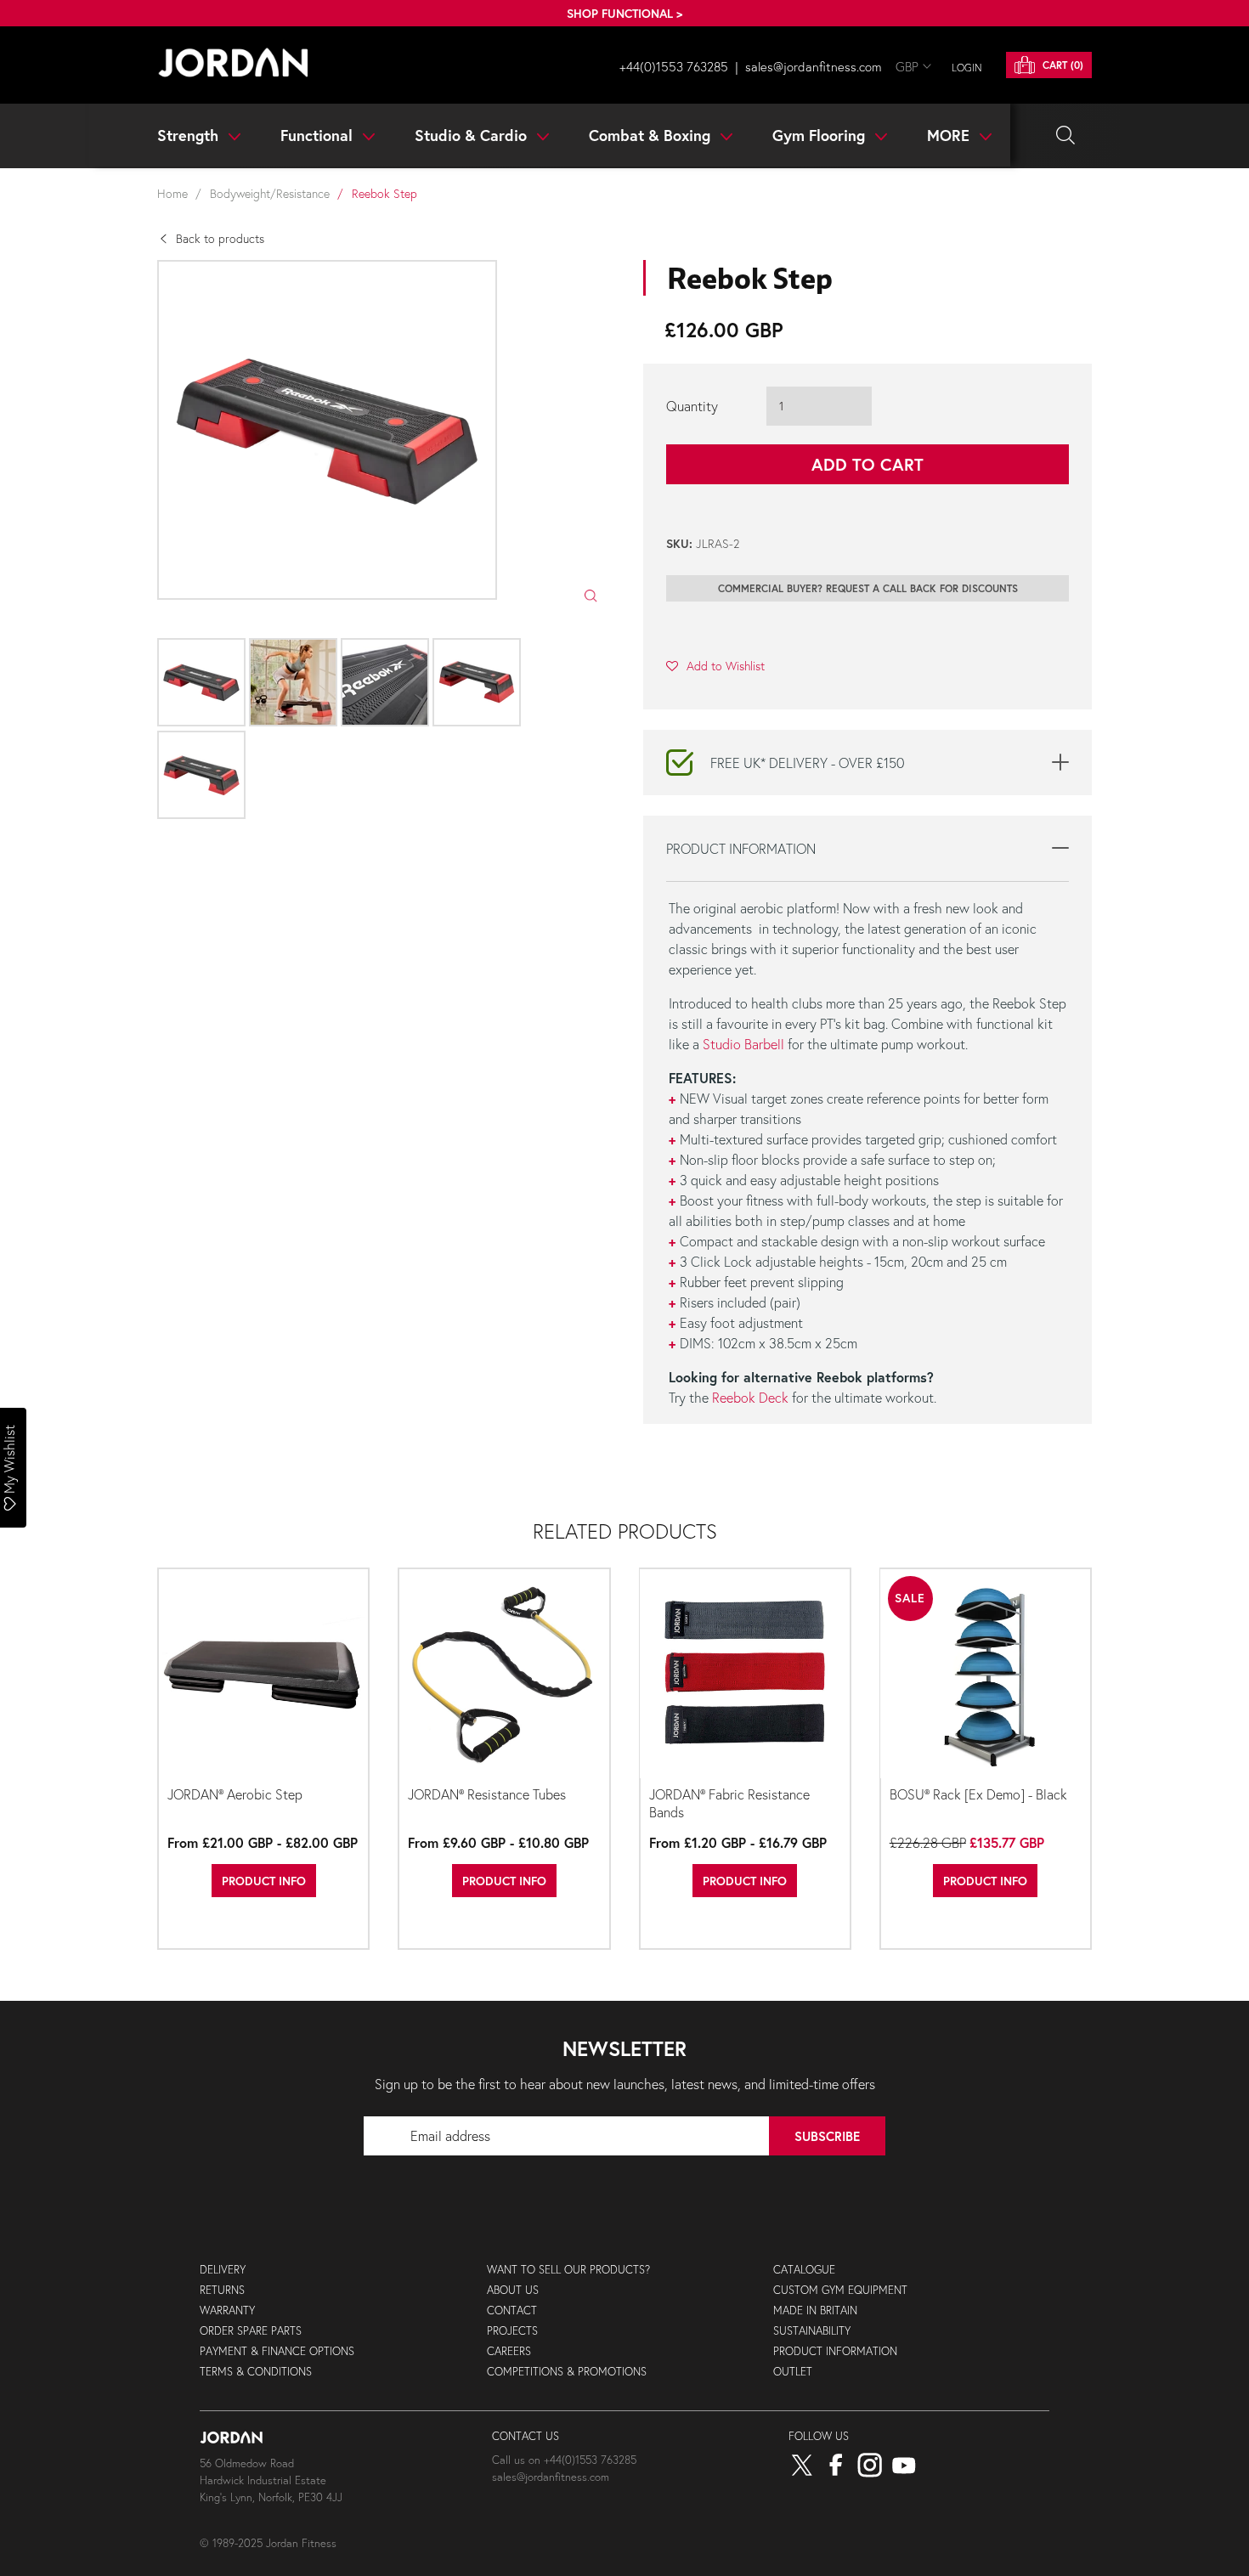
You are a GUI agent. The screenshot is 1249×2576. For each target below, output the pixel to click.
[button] (715, 665)
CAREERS (509, 2351)
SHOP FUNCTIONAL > (624, 13)
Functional (319, 135)
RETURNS (222, 2290)
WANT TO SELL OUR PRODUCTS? (568, 2270)
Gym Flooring (821, 135)
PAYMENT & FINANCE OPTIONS (277, 2351)
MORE (950, 135)
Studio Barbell (745, 1044)
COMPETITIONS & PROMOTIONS (567, 2372)
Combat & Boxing (652, 135)
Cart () (1061, 65)
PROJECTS (512, 2331)
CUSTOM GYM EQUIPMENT (840, 2290)
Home (172, 193)
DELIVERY (223, 2270)
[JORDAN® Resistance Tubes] (504, 1675)
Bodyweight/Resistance (270, 193)
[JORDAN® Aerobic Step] (263, 1675)
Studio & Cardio (473, 135)
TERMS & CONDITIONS (256, 2372)
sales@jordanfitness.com (814, 66)
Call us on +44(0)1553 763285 (564, 2460)
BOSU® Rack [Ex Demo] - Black (978, 1794)
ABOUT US (513, 2290)
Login (967, 68)
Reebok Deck (750, 1397)
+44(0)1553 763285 (674, 66)
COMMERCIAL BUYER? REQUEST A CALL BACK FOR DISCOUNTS (868, 588)
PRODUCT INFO (264, 1881)
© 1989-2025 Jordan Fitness (268, 2543)
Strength (190, 135)
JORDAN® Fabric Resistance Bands (729, 1803)
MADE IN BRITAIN (815, 2310)
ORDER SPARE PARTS (251, 2331)
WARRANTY (227, 2310)
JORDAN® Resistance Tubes (487, 1794)
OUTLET (793, 2372)
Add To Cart (868, 464)
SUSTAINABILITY (812, 2331)
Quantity (692, 406)
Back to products (220, 238)
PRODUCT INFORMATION (835, 2351)
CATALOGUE (804, 2270)
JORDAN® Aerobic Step (235, 1794)
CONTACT (512, 2310)
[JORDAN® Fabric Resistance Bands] (745, 1675)
